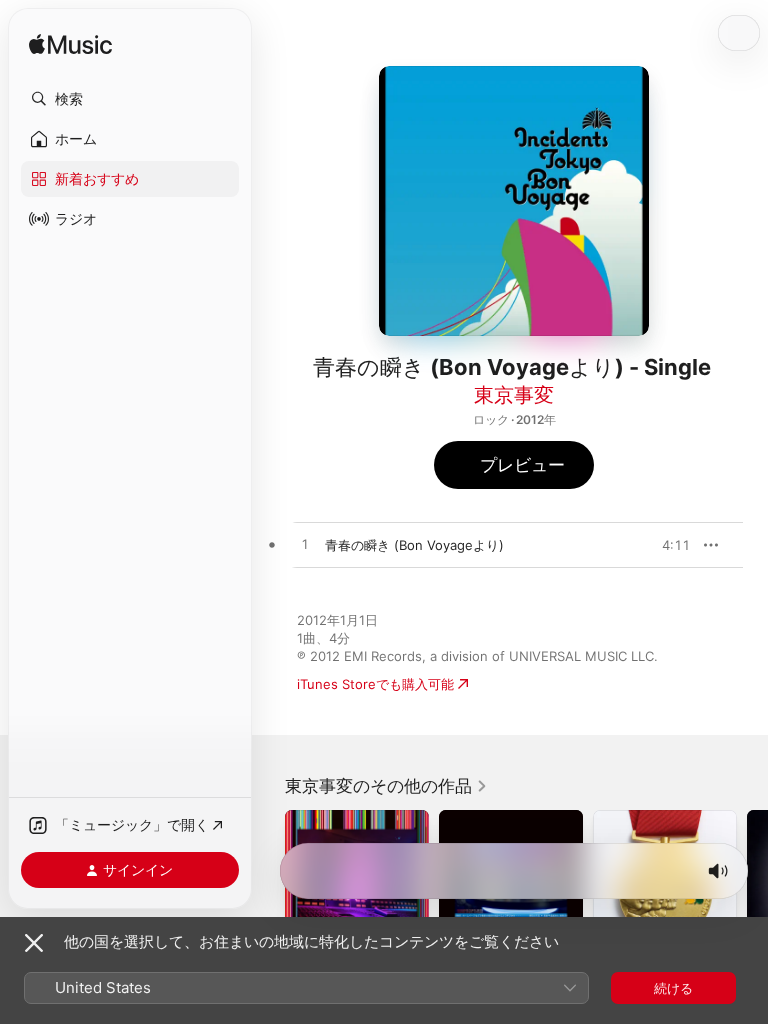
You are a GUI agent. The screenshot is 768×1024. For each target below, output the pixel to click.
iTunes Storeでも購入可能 (375, 684)
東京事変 (514, 395)
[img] (70, 45)
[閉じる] (34, 943)
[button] (130, 99)
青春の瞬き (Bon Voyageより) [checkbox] (414, 545)
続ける (673, 988)
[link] (386, 786)
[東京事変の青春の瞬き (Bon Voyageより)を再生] (305, 545)
